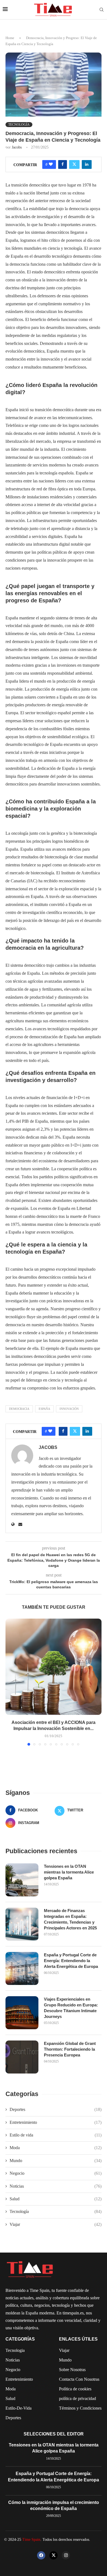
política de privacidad (78, 2399)
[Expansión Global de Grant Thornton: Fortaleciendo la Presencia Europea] (22, 2057)
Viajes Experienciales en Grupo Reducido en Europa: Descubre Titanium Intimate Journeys (71, 2008)
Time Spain (31, 2540)
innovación (69, 1409)
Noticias (56, 2186)
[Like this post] (51, 164)
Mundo (56, 2161)
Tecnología (56, 2211)
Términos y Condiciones (80, 2408)
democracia (19, 1409)
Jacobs (17, 147)
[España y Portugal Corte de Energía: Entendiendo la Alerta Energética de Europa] (22, 1968)
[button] (10, 1682)
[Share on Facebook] (63, 164)
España (44, 1409)
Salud (56, 2199)
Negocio (56, 2173)
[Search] (102, 10)
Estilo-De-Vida (19, 2408)
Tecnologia (15, 2350)
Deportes (56, 2109)
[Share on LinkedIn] (87, 164)
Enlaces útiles (78, 2339)
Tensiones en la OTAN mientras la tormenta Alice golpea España (69, 1872)
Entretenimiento (56, 2122)
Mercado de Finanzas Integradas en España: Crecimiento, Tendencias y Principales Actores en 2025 (70, 1919)
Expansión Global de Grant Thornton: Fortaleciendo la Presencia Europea (70, 2049)
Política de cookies (75, 2389)
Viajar (56, 2224)
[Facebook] (41, 2555)
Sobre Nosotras (72, 2370)
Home (10, 38)
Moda (56, 2148)
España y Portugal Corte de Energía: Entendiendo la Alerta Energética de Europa (71, 1961)
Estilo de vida (56, 2135)
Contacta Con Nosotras (79, 2379)
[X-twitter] (54, 2555)
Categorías (20, 2339)
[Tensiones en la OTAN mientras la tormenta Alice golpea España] (22, 1880)
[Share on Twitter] (74, 164)
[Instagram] (66, 2555)
